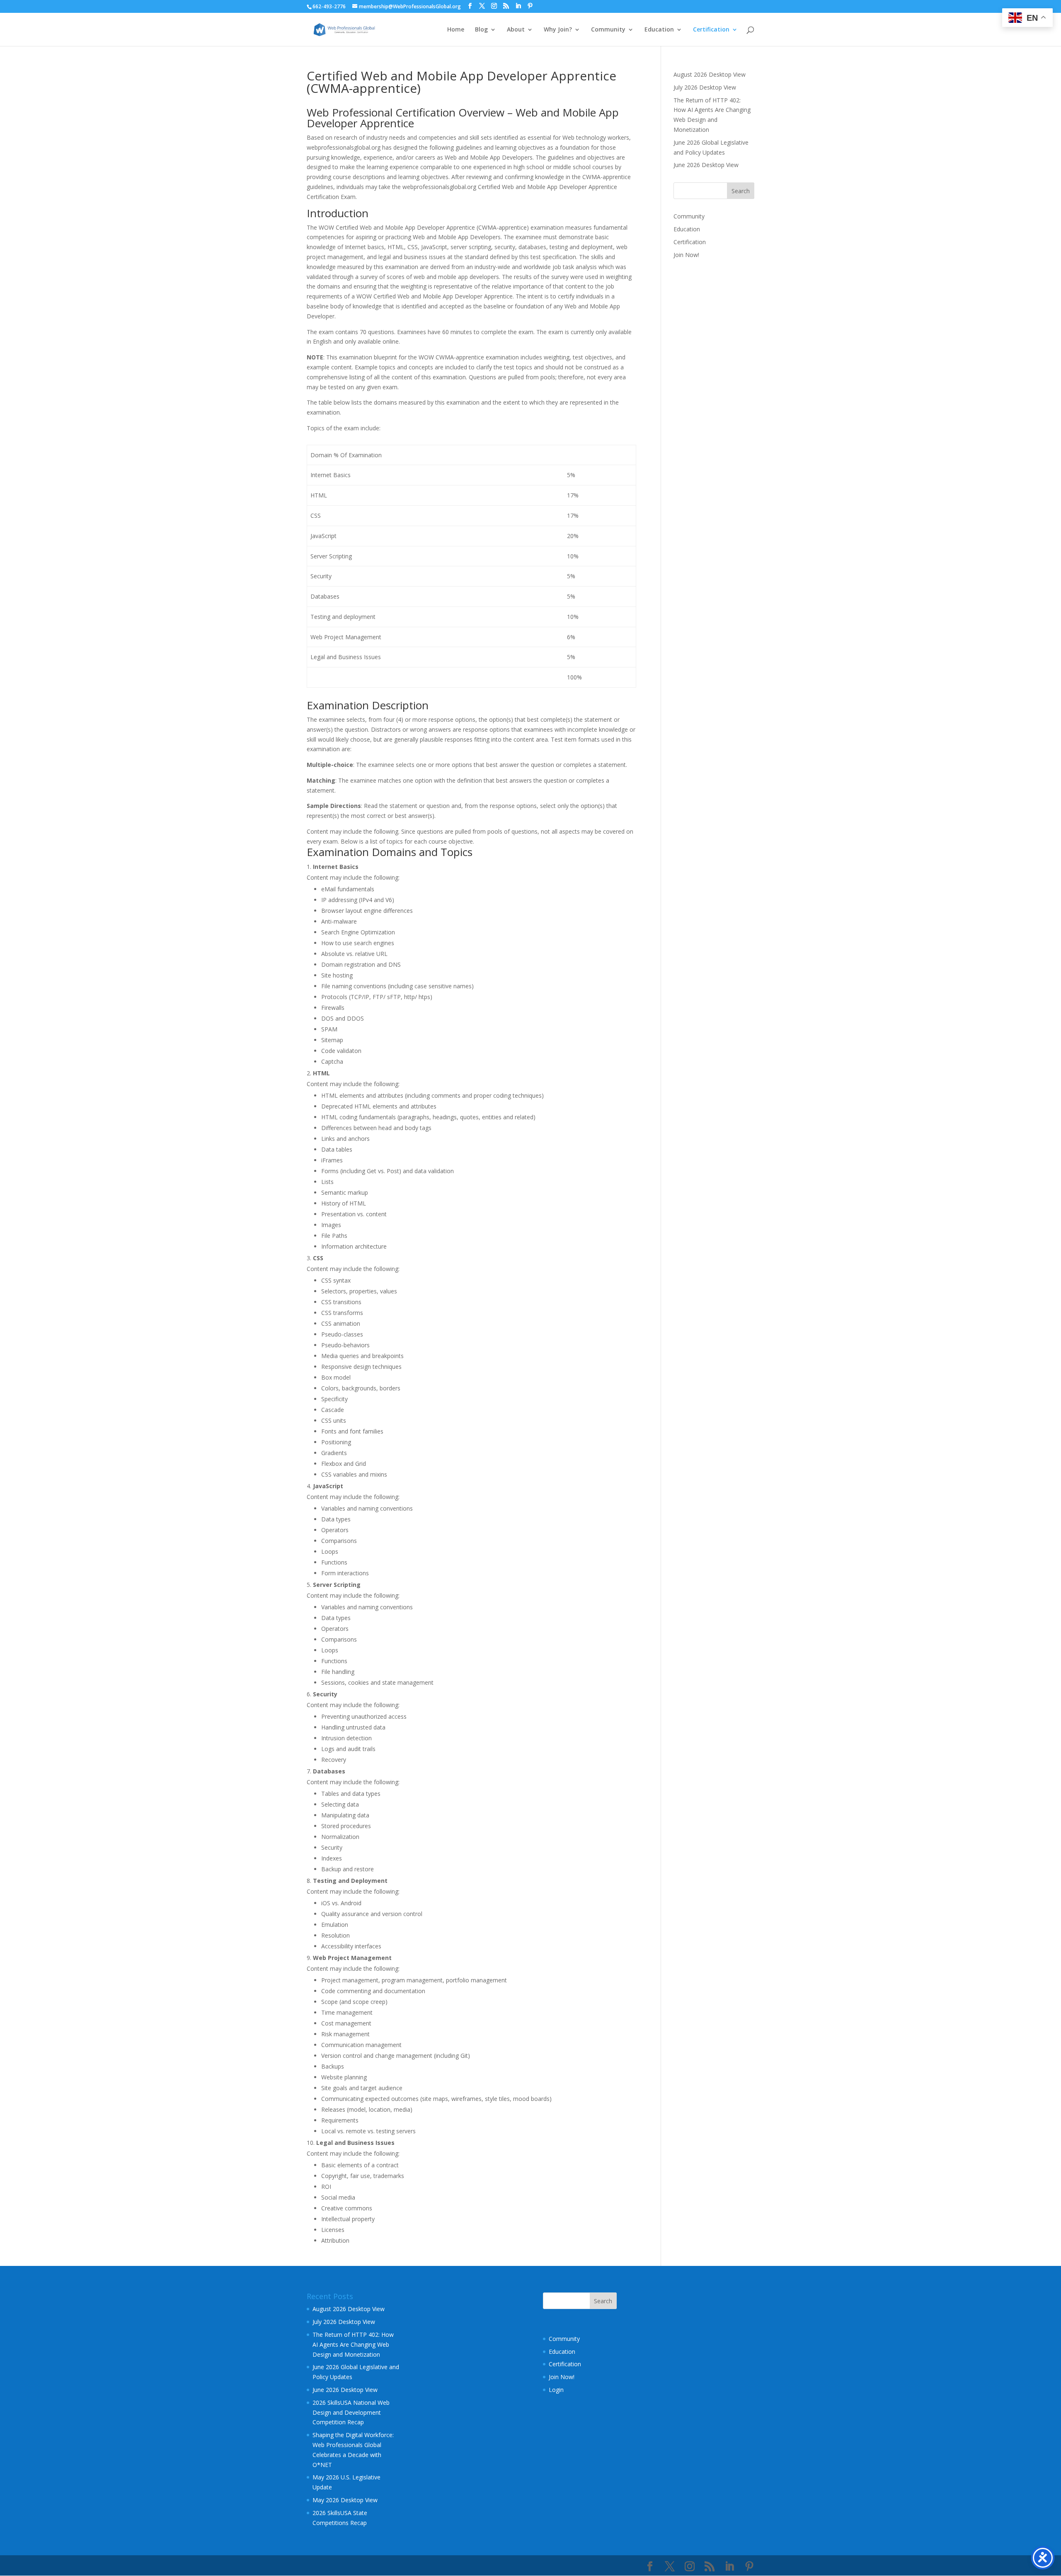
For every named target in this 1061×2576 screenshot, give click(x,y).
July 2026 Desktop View (705, 87)
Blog (481, 30)
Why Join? (558, 30)
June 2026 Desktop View (706, 165)
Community (608, 30)
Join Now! (686, 255)
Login (556, 2390)
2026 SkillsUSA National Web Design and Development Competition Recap (351, 2412)
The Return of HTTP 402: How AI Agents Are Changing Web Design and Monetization (353, 2344)
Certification (711, 30)
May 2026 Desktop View (345, 2500)
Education (659, 30)
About (516, 30)
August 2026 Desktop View (710, 74)
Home (456, 30)
